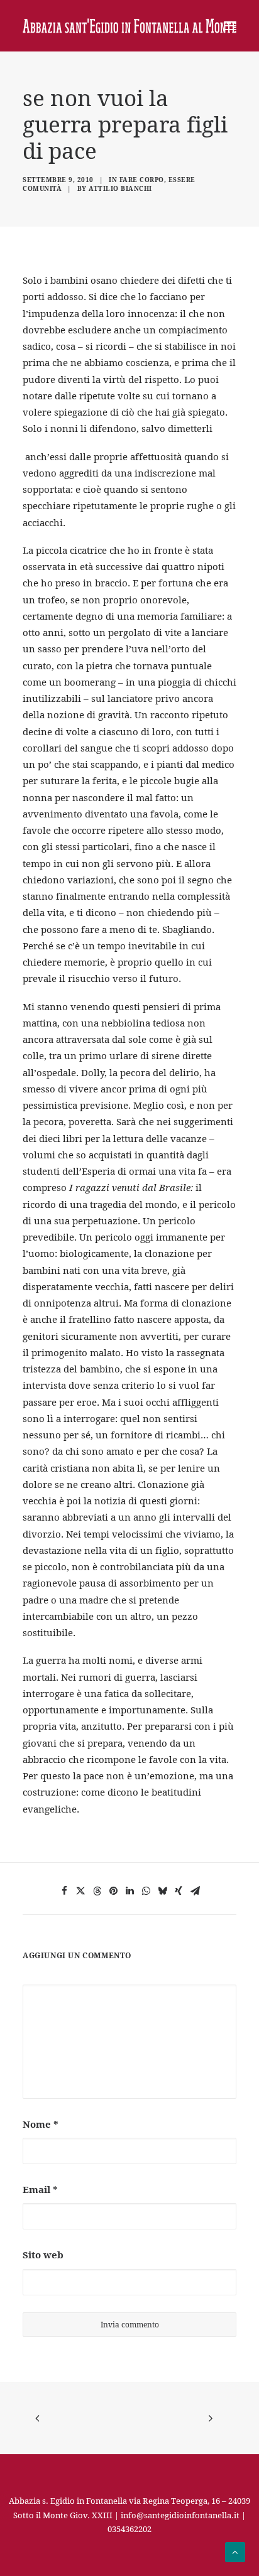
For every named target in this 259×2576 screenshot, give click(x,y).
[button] (230, 26)
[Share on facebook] (64, 1891)
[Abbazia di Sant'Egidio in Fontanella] (129, 26)
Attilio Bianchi (120, 188)
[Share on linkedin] (129, 1891)
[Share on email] (195, 1891)
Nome (41, 2124)
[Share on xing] (179, 1891)
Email (40, 2189)
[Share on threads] (97, 1891)
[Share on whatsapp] (146, 1891)
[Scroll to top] (235, 2551)
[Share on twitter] (80, 1891)
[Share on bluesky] (162, 1891)
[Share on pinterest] (113, 1891)
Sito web (43, 2255)
